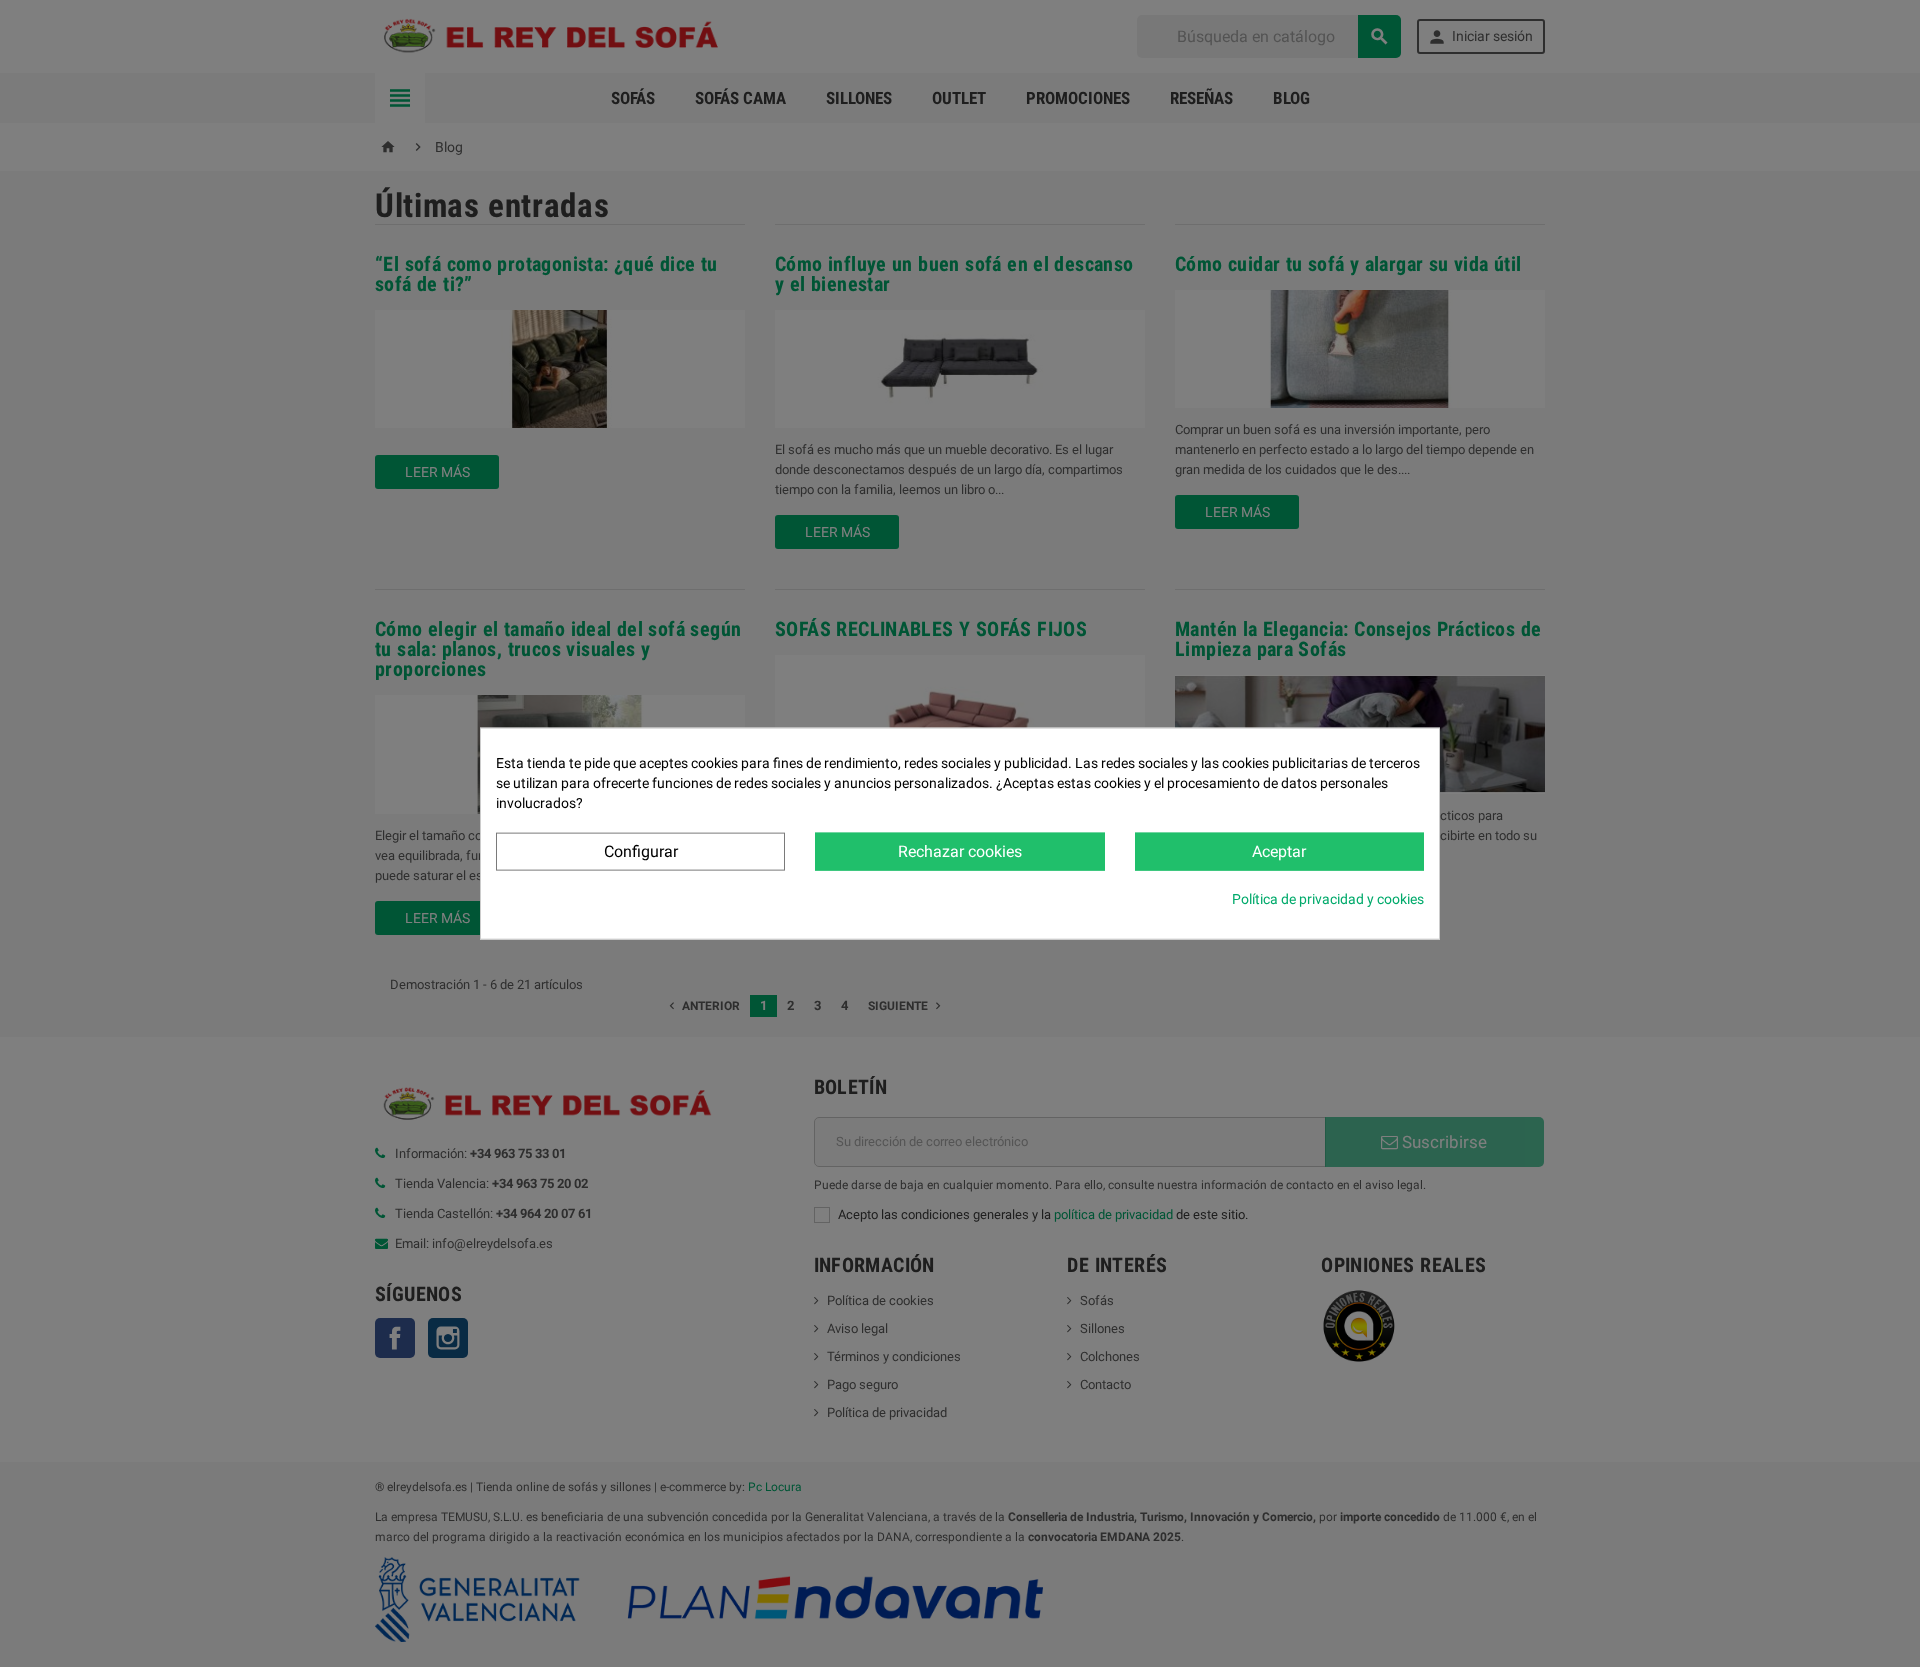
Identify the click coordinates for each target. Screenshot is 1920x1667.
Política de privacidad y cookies (1328, 899)
